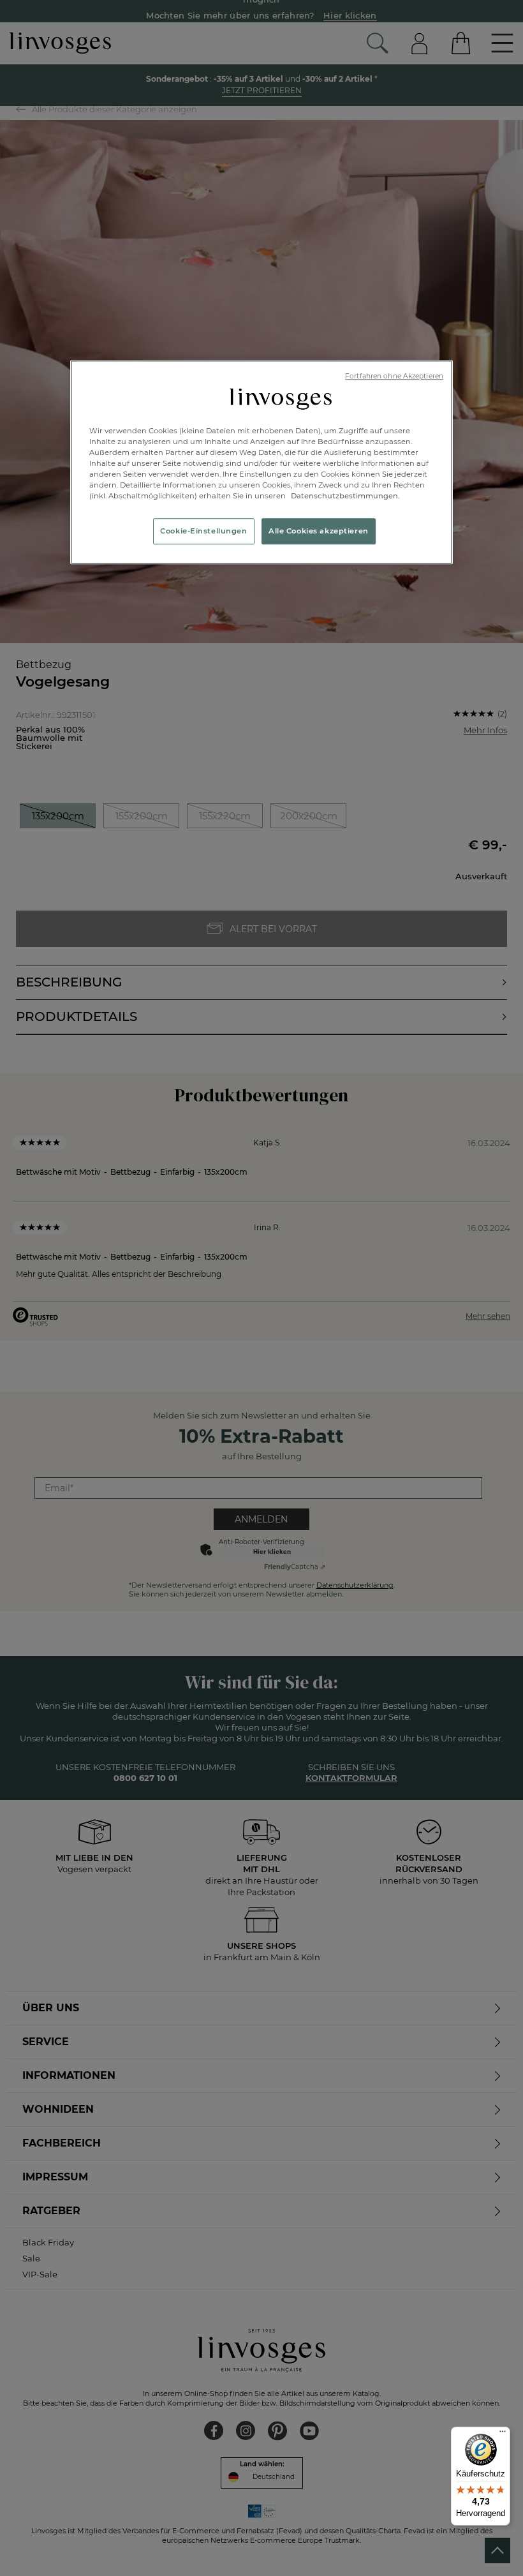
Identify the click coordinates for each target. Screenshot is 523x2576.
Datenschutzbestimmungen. (344, 496)
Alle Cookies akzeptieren (319, 531)
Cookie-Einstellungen (203, 531)
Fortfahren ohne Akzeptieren (394, 376)
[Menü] (503, 2434)
